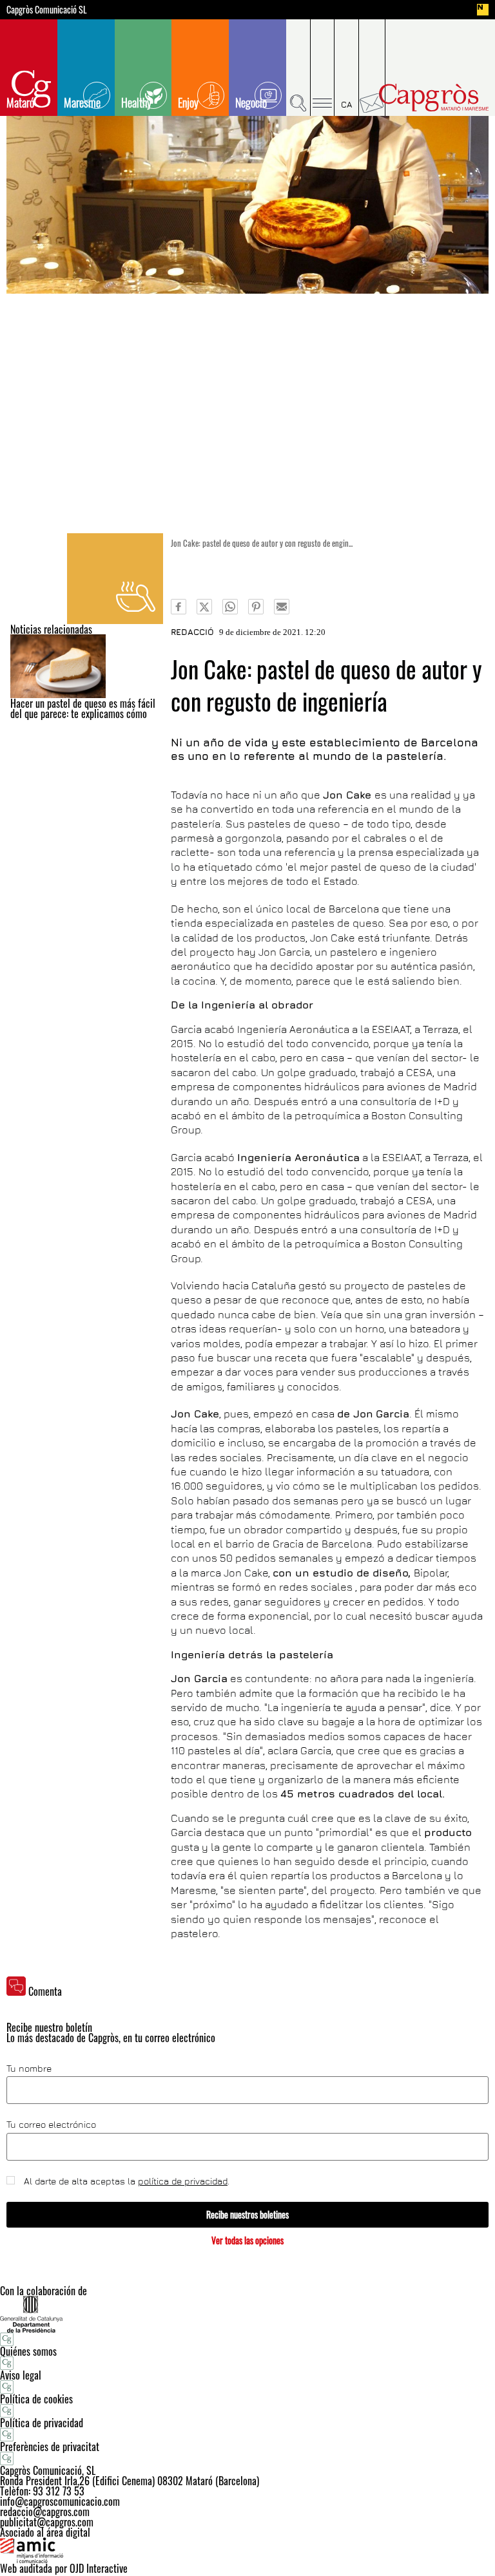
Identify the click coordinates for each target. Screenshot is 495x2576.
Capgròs (434, 98)
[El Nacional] (483, 10)
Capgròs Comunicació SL (47, 10)
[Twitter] (204, 607)
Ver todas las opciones (247, 2240)
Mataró (20, 102)
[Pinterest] (256, 607)
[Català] (347, 68)
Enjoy (188, 102)
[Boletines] (372, 68)
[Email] (282, 607)
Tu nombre (29, 2069)
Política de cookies (36, 2399)
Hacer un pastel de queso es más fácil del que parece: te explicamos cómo (83, 708)
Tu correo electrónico (51, 2125)
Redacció (192, 632)
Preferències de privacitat (50, 2447)
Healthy (136, 102)
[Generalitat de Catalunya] (247, 2314)
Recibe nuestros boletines (247, 2214)
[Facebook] (179, 607)
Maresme (82, 102)
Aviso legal (21, 2375)
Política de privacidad (42, 2423)
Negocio (251, 102)
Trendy (115, 579)
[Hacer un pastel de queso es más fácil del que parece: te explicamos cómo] (87, 666)
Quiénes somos (28, 2351)
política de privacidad (183, 2181)
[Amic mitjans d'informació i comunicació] (247, 2550)
